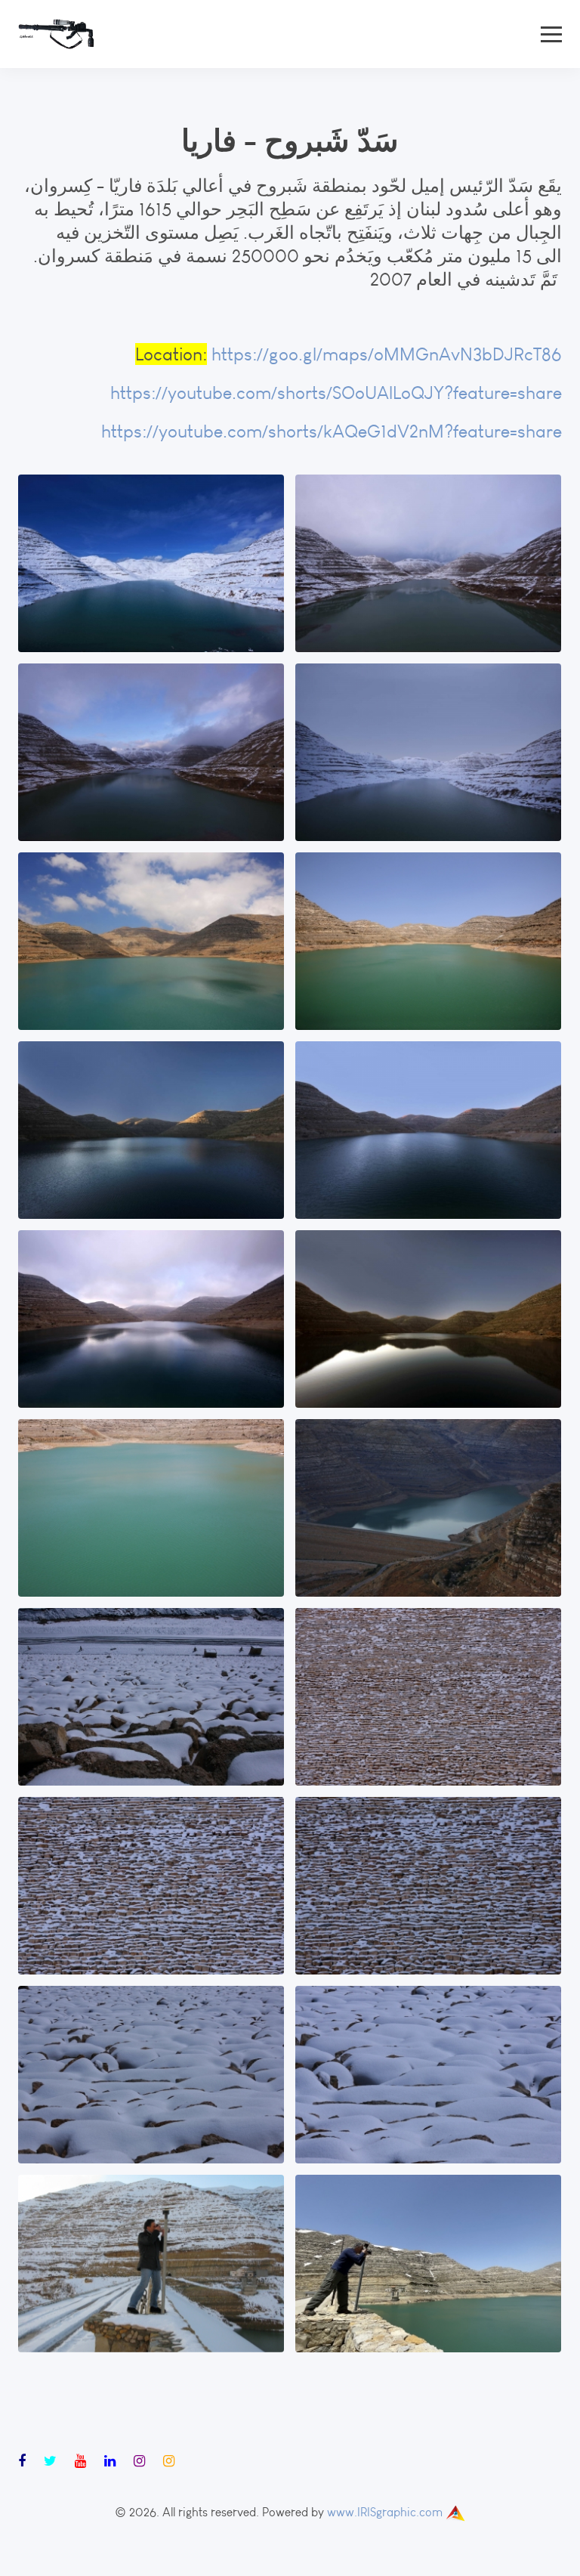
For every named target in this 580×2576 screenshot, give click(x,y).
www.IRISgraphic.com (385, 2512)
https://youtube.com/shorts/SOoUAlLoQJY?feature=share (336, 393)
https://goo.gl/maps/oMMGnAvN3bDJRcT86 (387, 354)
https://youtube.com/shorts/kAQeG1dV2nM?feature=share (332, 431)
